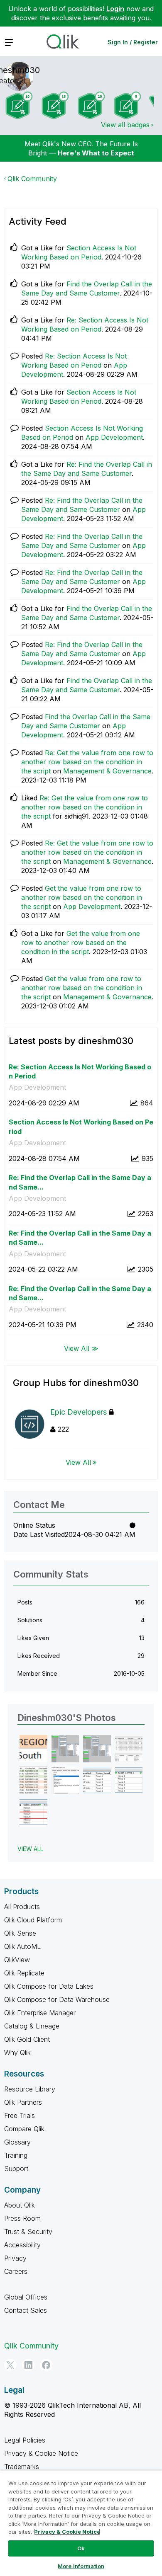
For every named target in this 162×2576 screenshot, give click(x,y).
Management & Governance (107, 771)
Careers (16, 2271)
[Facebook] (46, 2365)
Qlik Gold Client (27, 2039)
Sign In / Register (133, 42)
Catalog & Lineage (32, 2026)
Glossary (17, 2142)
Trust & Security (28, 2232)
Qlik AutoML (22, 1946)
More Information (81, 2566)
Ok (81, 2548)
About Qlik (20, 2205)
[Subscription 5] (128, 105)
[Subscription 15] (55, 105)
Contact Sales (26, 2310)
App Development (114, 437)
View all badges (125, 125)
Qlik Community (32, 179)
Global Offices (26, 2297)
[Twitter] (10, 2365)
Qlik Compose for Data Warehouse (57, 1999)
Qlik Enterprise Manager (40, 2013)
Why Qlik (17, 2053)
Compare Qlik (24, 2129)
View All (78, 1462)
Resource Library (30, 2089)
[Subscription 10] (19, 105)
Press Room (22, 2218)
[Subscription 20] (91, 105)
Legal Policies (25, 2440)
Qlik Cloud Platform (33, 1920)
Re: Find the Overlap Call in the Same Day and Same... (80, 1182)
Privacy (15, 2258)
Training (16, 2155)
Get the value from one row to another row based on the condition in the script (82, 897)
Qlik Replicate (24, 1973)
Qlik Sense (20, 1933)
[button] (33, 1749)
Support (16, 2169)
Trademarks (22, 2467)
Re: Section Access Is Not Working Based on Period (80, 1072)
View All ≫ (81, 1348)
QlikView (17, 1960)
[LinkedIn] (28, 2365)
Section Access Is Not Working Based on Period (81, 1127)
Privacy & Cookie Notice (41, 2453)
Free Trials (20, 2116)
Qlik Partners (23, 2102)
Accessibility (22, 2245)
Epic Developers (79, 1412)
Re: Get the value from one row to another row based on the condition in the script (87, 762)
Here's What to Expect (96, 153)
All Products (22, 1907)
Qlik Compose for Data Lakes (49, 1986)
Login (115, 9)
